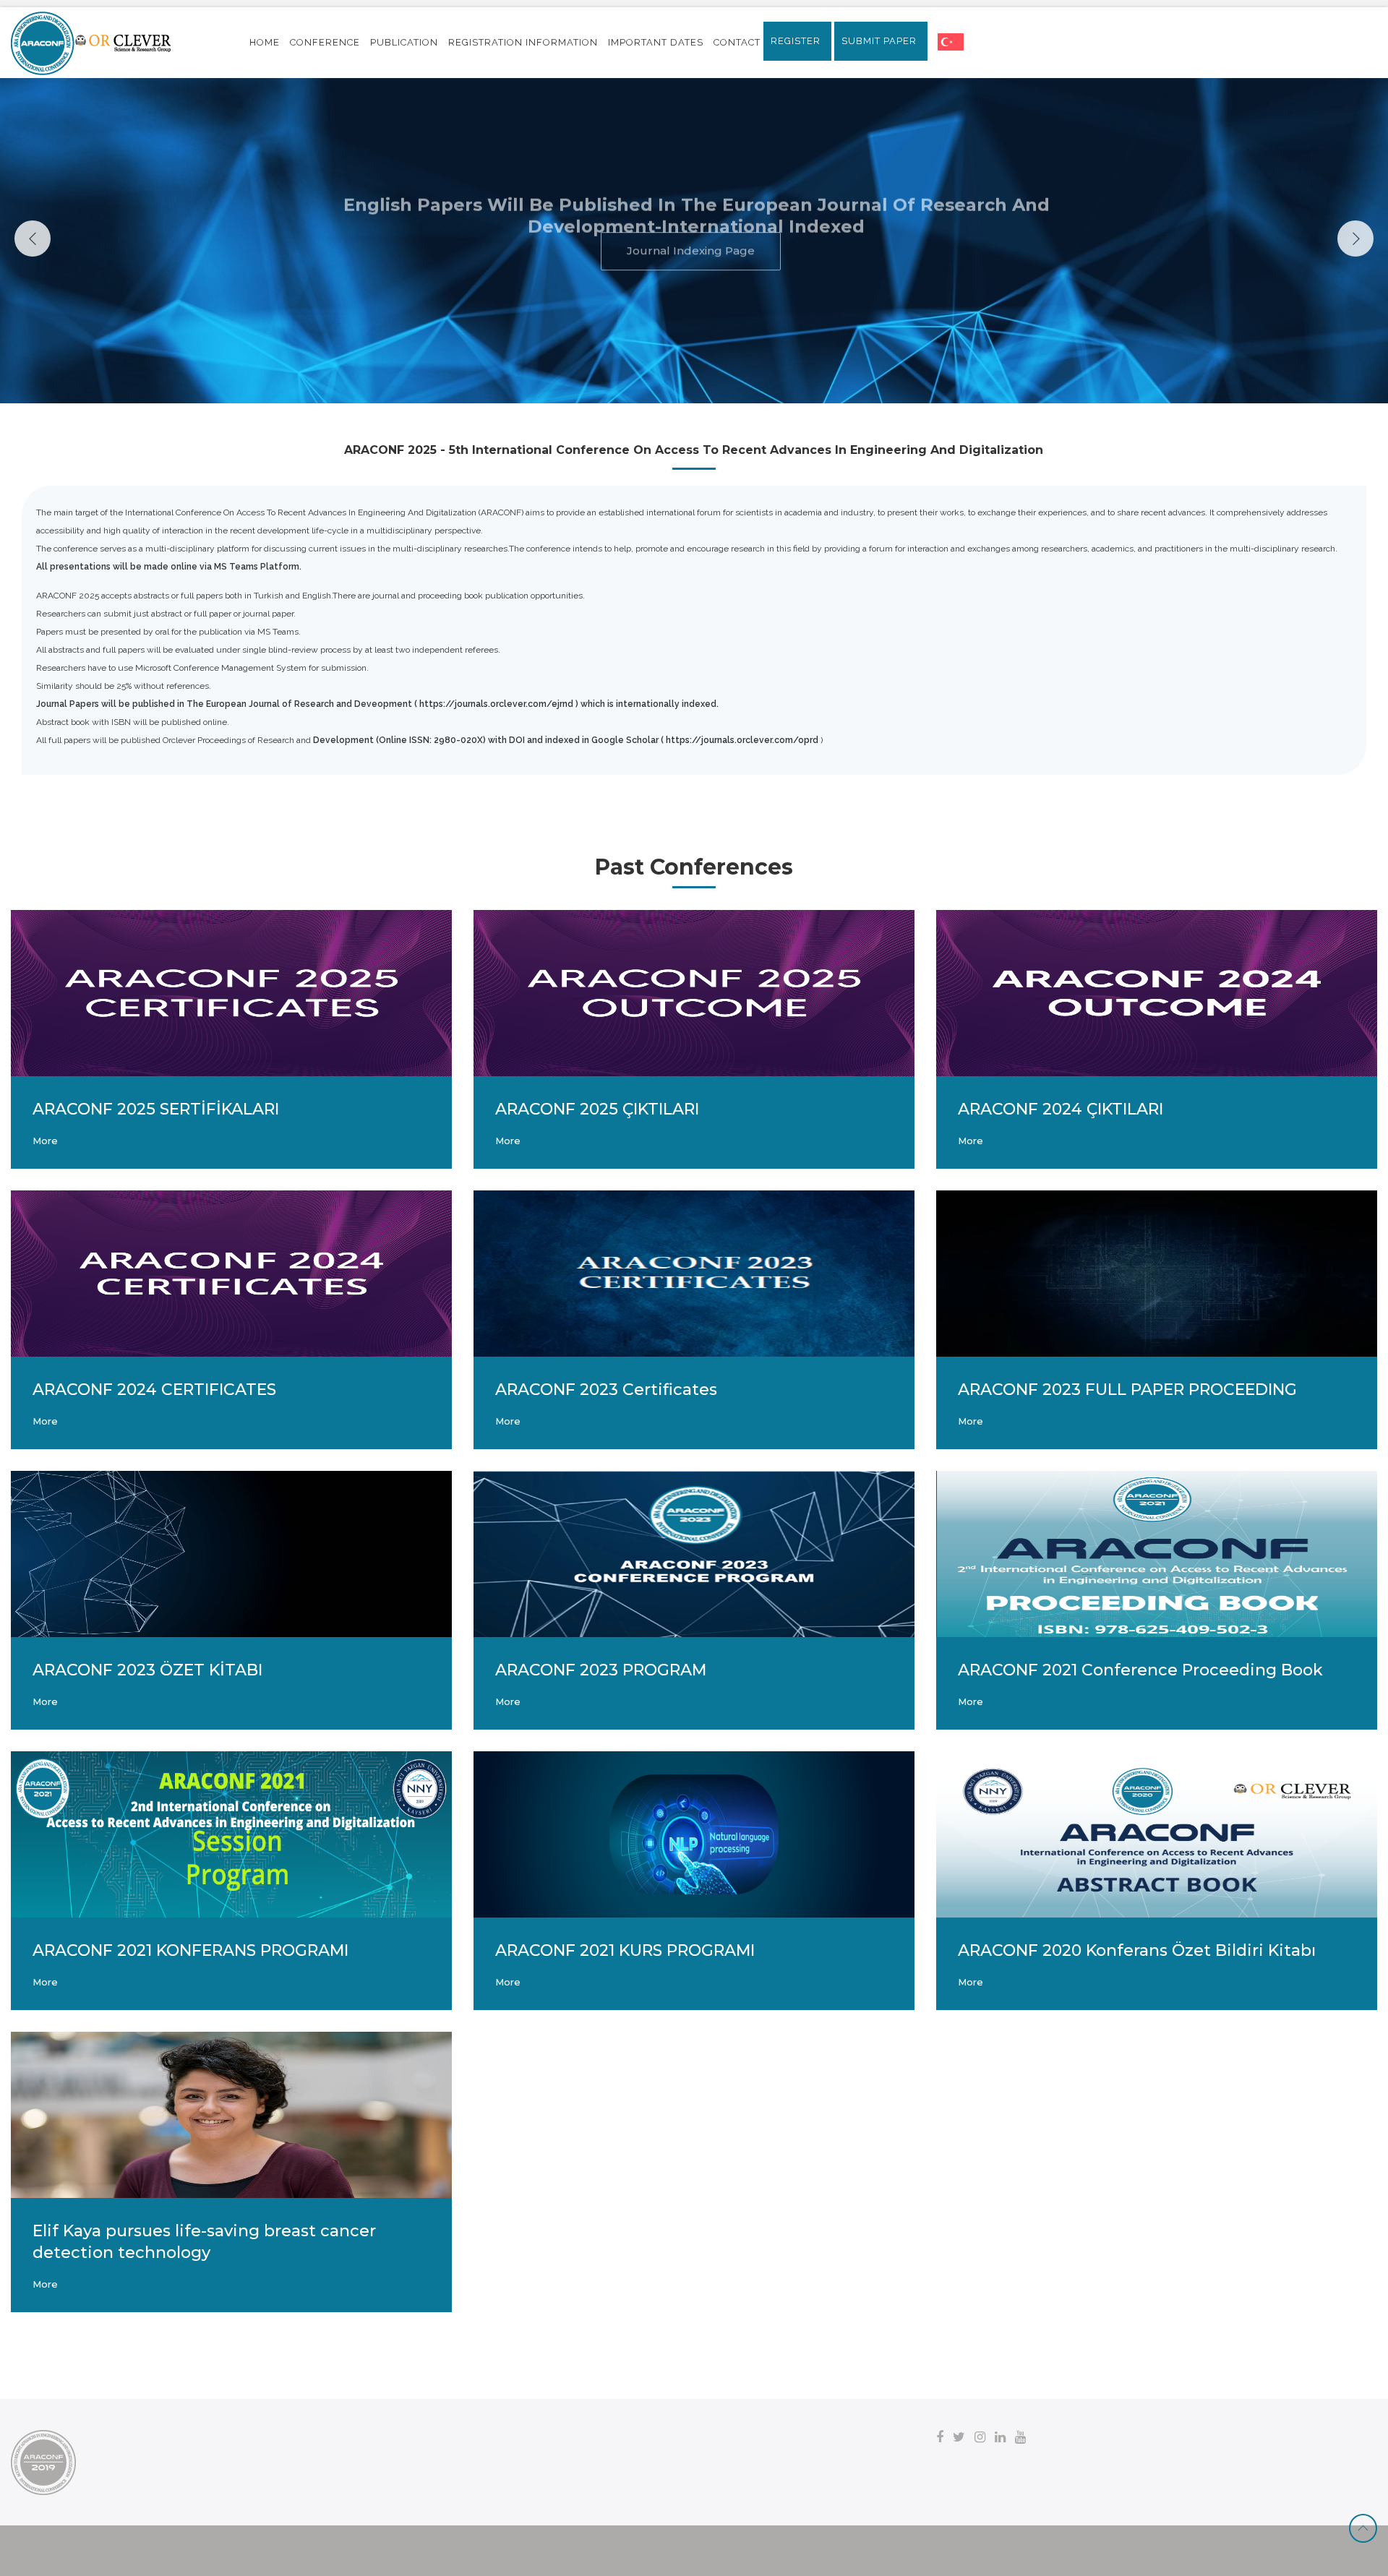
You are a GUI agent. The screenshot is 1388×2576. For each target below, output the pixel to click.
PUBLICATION (404, 42)
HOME (265, 42)
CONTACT (737, 42)
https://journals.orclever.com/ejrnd (496, 704)
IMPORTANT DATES (656, 42)
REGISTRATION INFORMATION (523, 42)
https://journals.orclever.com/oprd (742, 740)
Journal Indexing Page (691, 271)
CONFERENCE (325, 42)
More (45, 1141)
